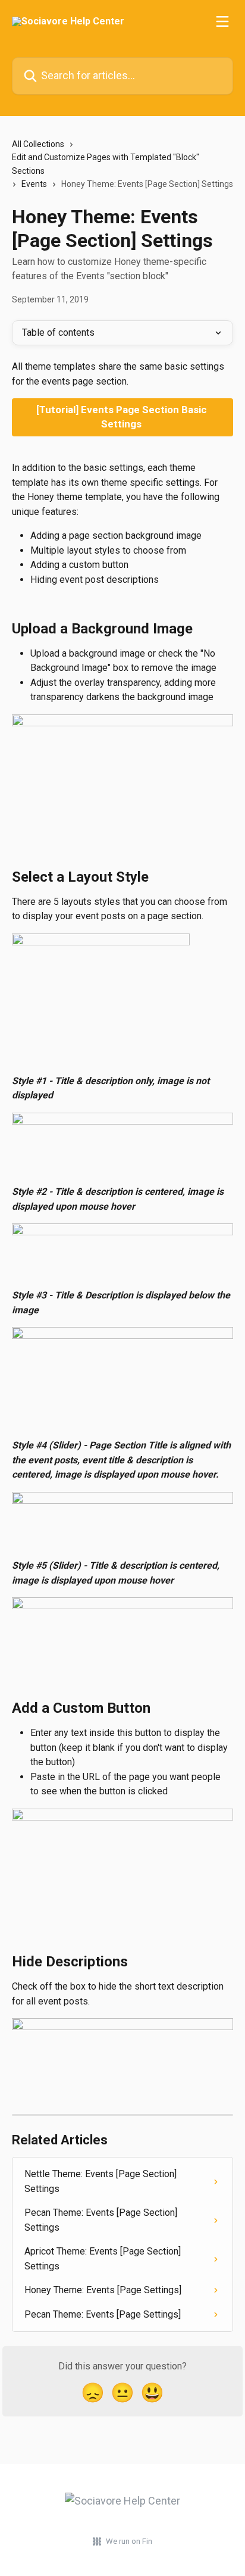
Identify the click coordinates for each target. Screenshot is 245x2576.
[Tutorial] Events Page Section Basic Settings (123, 417)
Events (34, 184)
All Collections (38, 144)
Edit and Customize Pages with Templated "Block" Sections (106, 164)
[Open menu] (222, 21)
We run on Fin (129, 2541)
